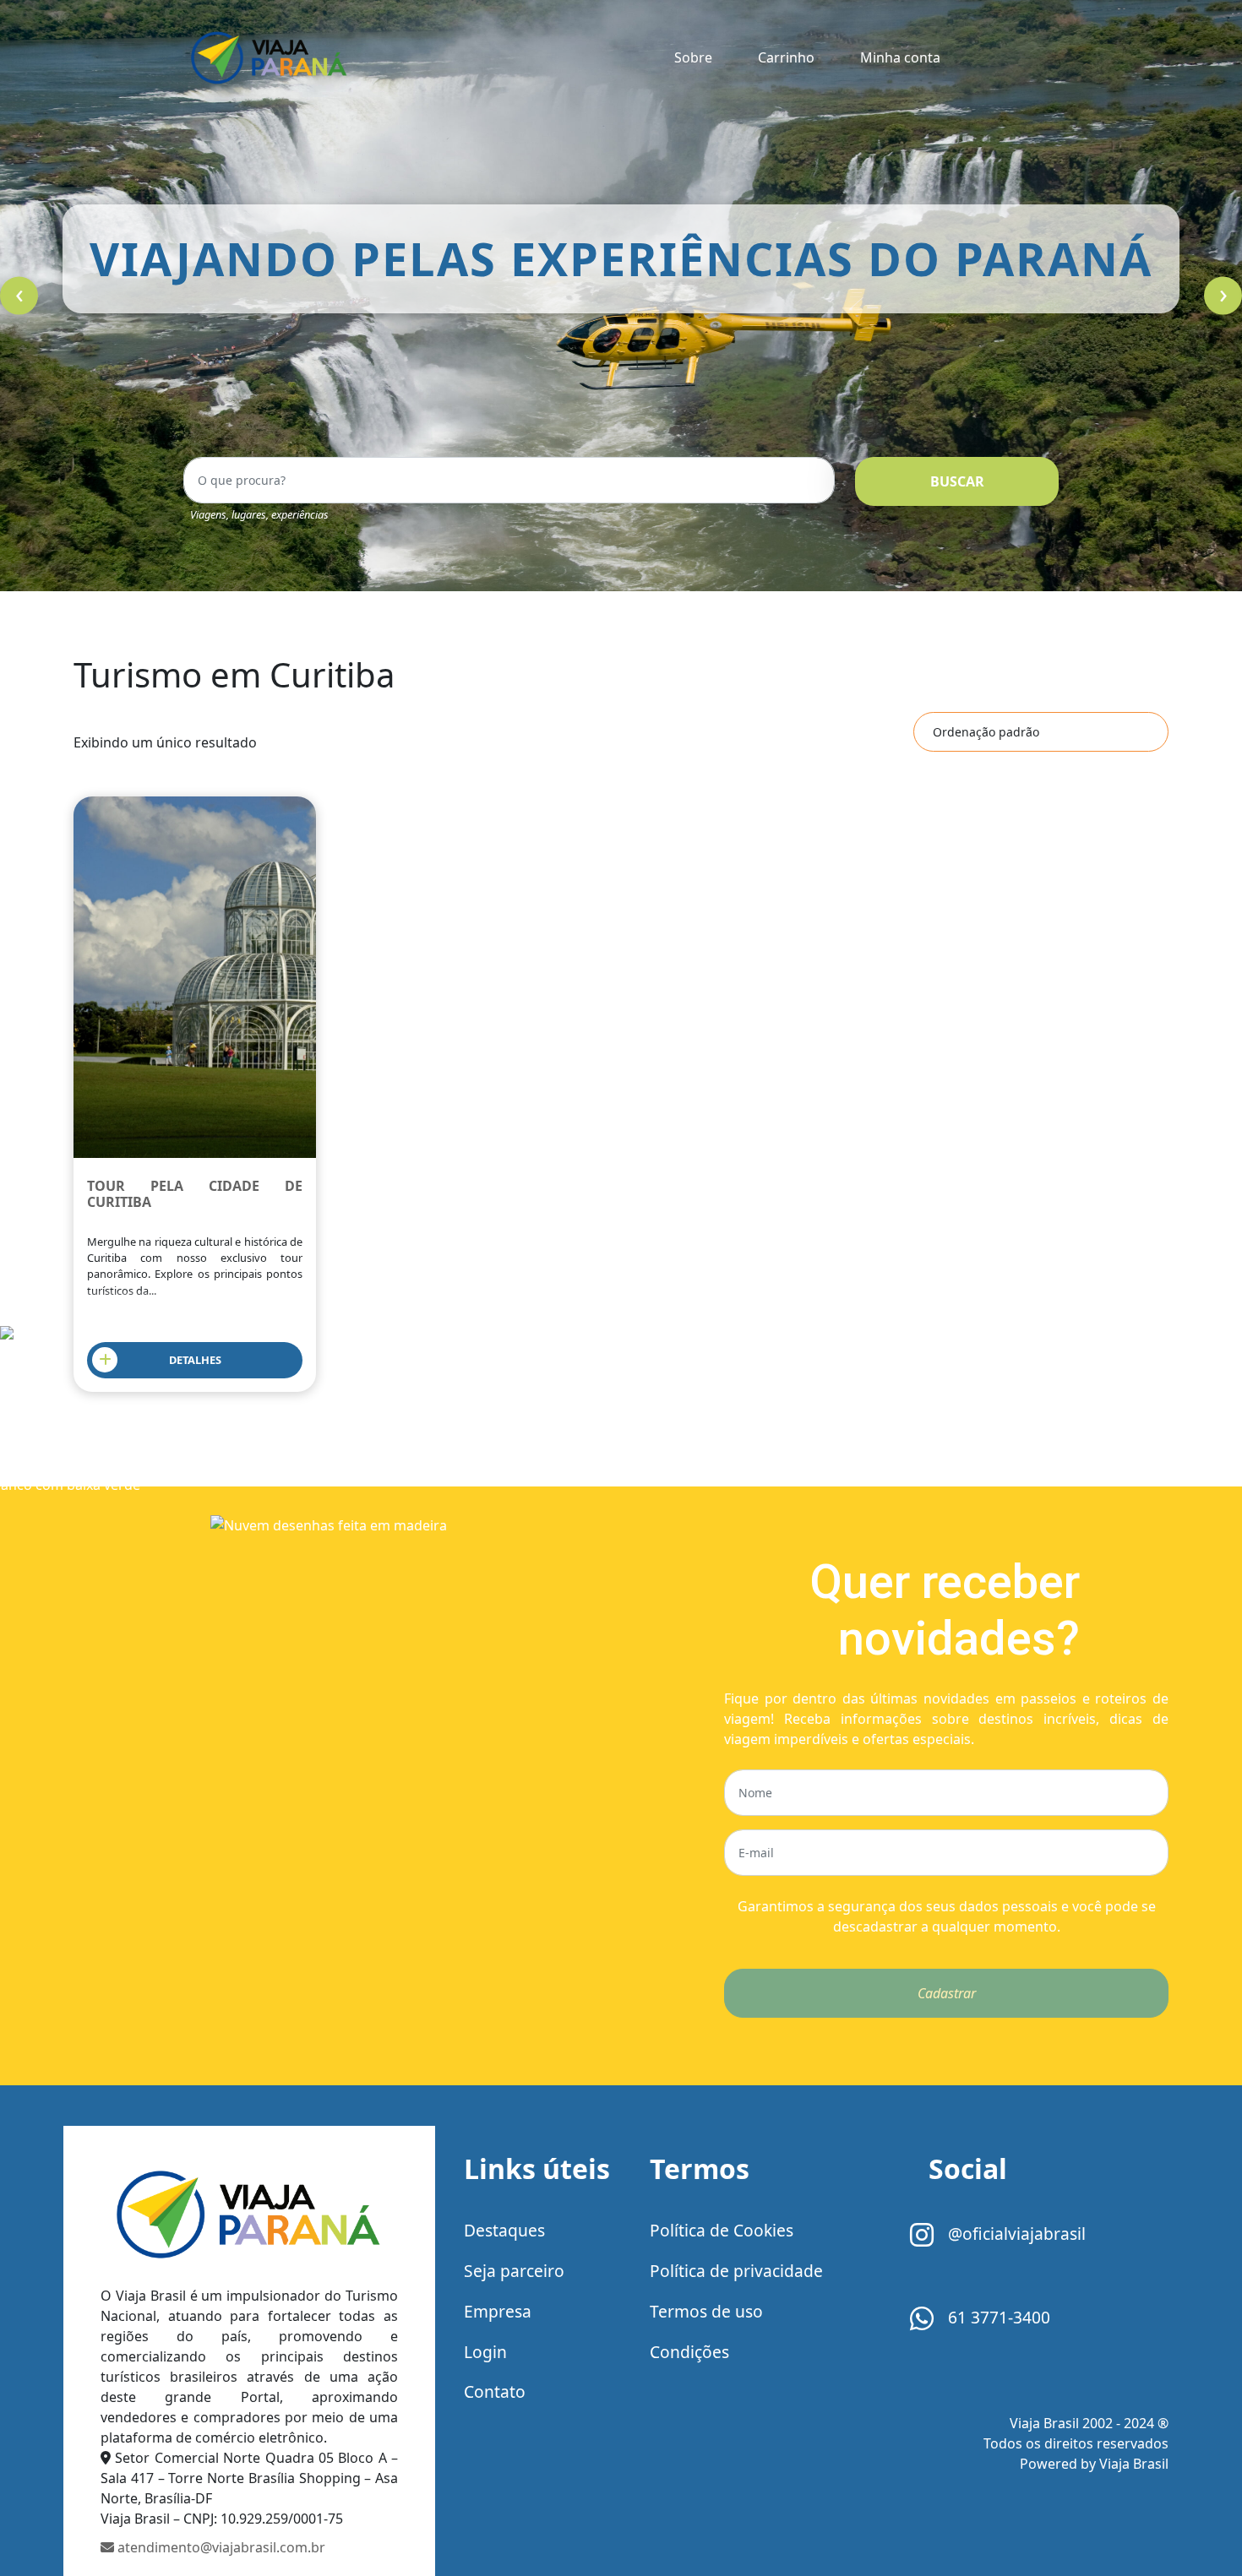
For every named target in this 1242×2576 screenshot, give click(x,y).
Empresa (498, 2311)
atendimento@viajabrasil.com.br (220, 2547)
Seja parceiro (514, 2271)
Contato (495, 2391)
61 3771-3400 (997, 2317)
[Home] (249, 2218)
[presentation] (19, 296)
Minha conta (900, 57)
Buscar (957, 481)
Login (485, 2352)
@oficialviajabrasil (1015, 2234)
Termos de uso (706, 2311)
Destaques (504, 2230)
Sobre (693, 57)
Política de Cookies (722, 2230)
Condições (689, 2352)
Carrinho (786, 57)
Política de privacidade (736, 2271)
